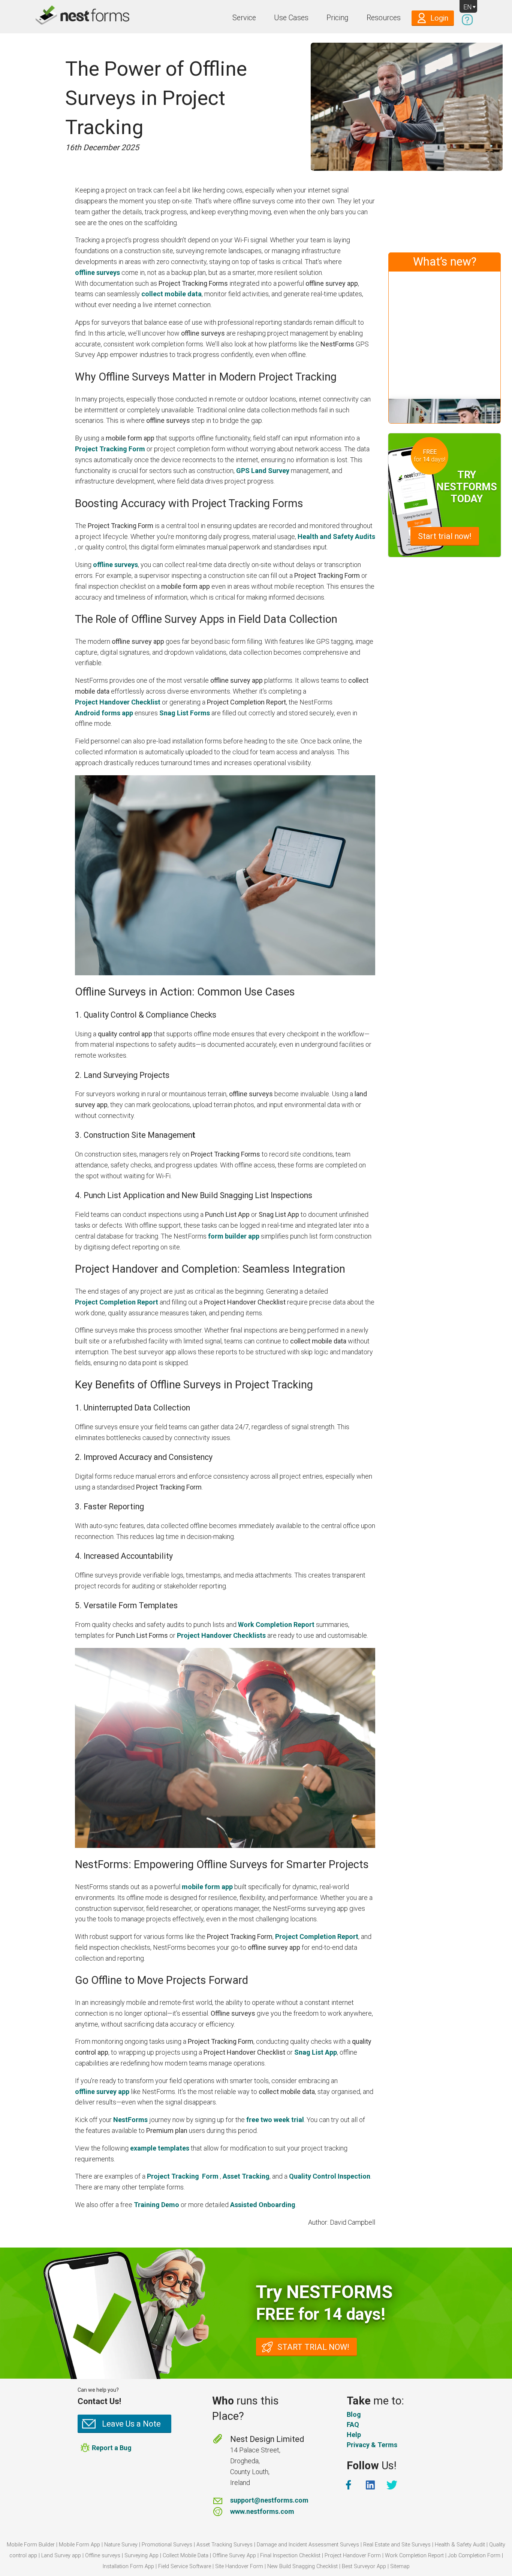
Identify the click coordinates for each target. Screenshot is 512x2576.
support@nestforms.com (269, 2500)
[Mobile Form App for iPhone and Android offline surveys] (66, 16)
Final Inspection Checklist (290, 2556)
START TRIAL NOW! (313, 2347)
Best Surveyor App (364, 2566)
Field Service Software (185, 2566)
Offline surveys (103, 2556)
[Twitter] (393, 2485)
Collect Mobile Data (186, 2556)
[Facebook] (349, 2485)
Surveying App (141, 2556)
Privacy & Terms (372, 2445)
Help (354, 2435)
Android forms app (104, 713)
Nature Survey (121, 2545)
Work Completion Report (276, 1625)
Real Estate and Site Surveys (397, 2545)
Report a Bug (112, 2448)
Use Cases (291, 18)
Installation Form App (128, 2566)
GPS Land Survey (263, 471)
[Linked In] (371, 2485)
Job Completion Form (474, 2556)
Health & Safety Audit (460, 2545)
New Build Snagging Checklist (302, 2566)
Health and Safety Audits (336, 537)
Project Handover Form (353, 2556)
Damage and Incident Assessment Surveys (308, 2545)
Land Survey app (61, 2556)
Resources (384, 18)
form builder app (234, 1236)
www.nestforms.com (262, 2511)
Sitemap (400, 2566)
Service (244, 18)
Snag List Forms (185, 713)
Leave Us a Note (131, 2424)
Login (439, 18)
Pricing (338, 18)
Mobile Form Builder (31, 2545)
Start (445, 537)
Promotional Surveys (167, 2545)
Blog (354, 2414)
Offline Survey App (234, 2556)
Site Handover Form (239, 2566)
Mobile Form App (79, 2545)
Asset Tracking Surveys (225, 2545)
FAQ (353, 2425)
